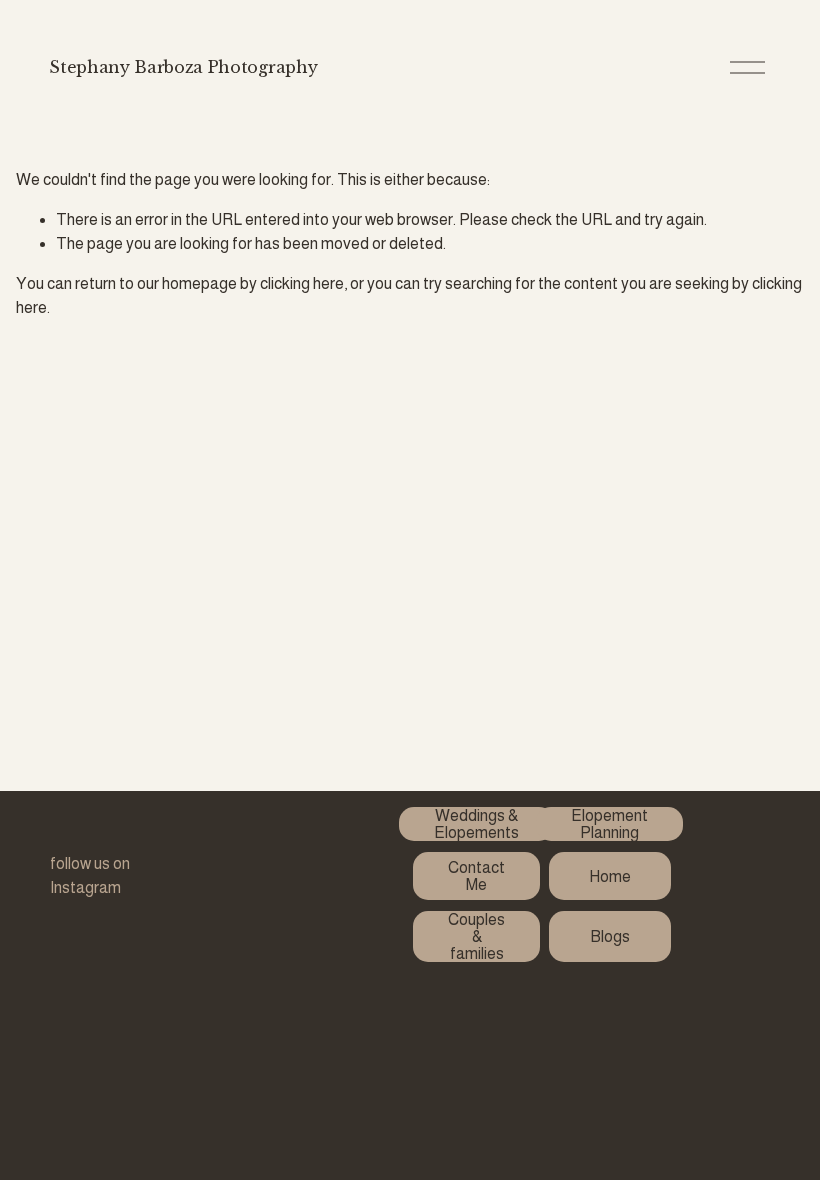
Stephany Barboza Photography (183, 67)
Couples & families (476, 936)
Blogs (610, 936)
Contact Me (476, 876)
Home (610, 876)
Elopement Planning (609, 824)
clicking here (302, 283)
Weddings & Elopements (476, 824)
